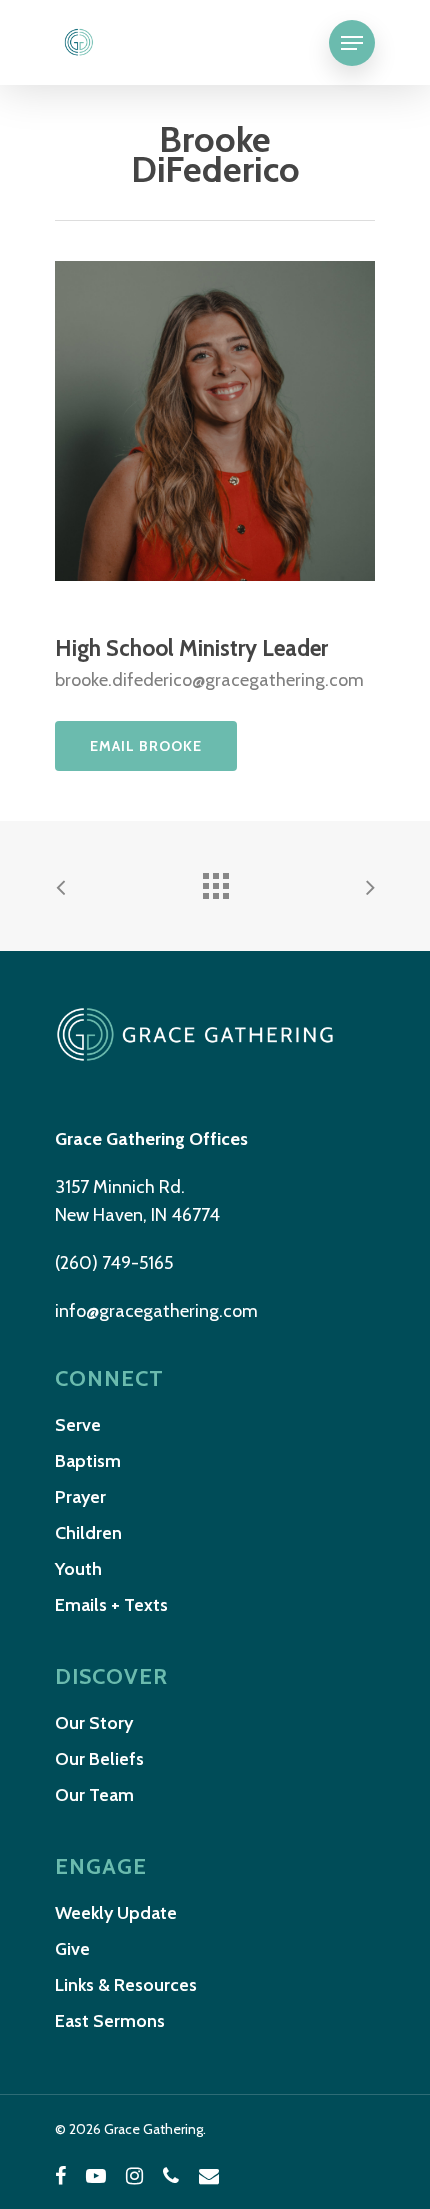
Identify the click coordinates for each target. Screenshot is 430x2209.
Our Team (94, 1795)
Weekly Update (116, 1913)
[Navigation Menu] (352, 43)
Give (72, 1949)
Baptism (88, 1461)
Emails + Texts (111, 1605)
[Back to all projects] (215, 881)
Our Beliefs (99, 1759)
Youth (78, 1569)
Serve (78, 1425)
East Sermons (110, 2021)
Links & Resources (126, 1985)
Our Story (94, 1723)
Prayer (80, 1497)
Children (88, 1533)
